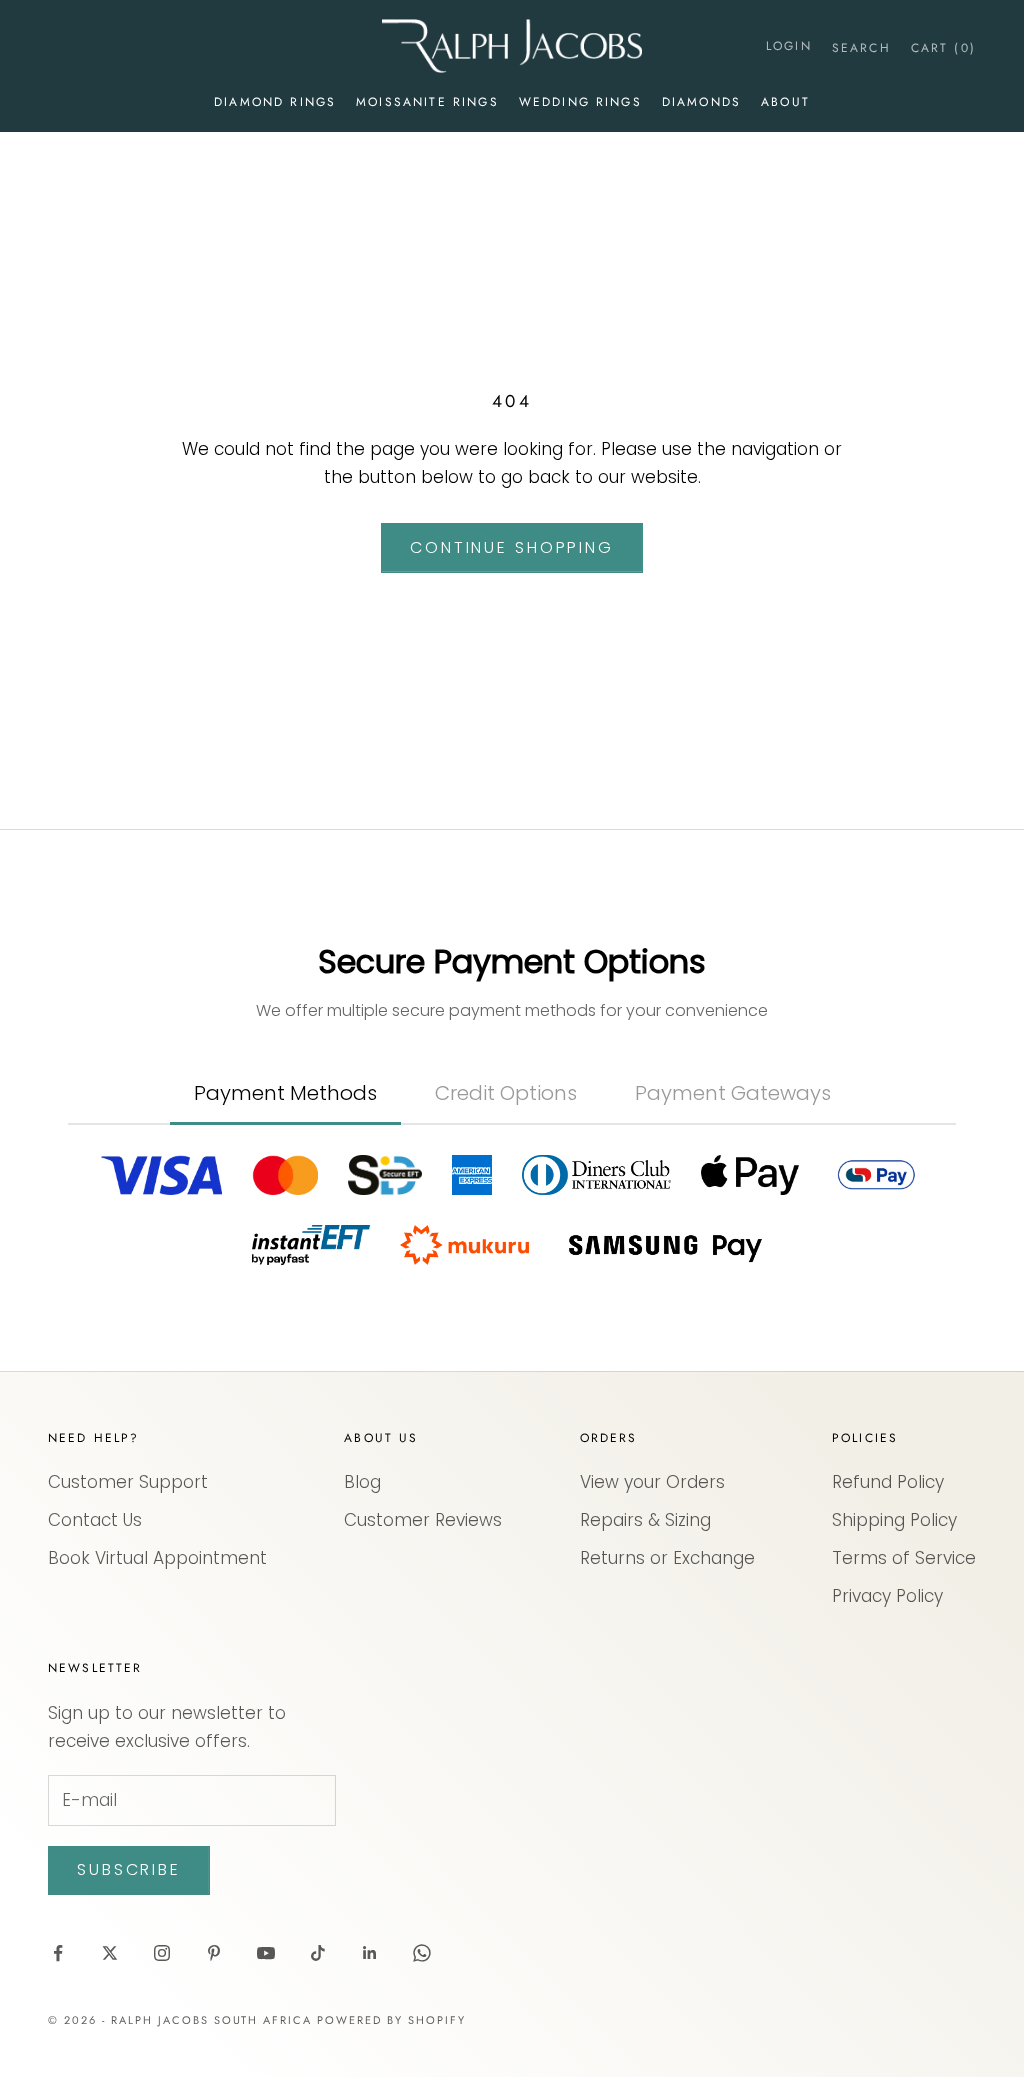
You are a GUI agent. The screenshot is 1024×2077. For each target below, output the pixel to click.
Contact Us (95, 1520)
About (785, 102)
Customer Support (128, 1482)
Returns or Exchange (667, 1558)
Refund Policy (888, 1482)
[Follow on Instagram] (162, 1953)
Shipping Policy (894, 1520)
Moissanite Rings (427, 102)
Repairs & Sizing (645, 1520)
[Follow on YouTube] (266, 1953)
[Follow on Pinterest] (214, 1953)
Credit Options (506, 1093)
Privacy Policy (887, 1596)
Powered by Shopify (391, 2020)
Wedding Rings (580, 102)
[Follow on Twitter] (110, 1953)
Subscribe (129, 1869)
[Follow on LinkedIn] (370, 1953)
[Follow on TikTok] (318, 1953)
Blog (362, 1482)
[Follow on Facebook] (58, 1953)
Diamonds (701, 102)
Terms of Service (904, 1558)
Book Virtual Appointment (157, 1558)
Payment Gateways (733, 1093)
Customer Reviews (423, 1520)
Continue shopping (512, 547)
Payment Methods (285, 1093)
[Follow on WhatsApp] (422, 1953)
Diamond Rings (275, 102)
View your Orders (652, 1482)
